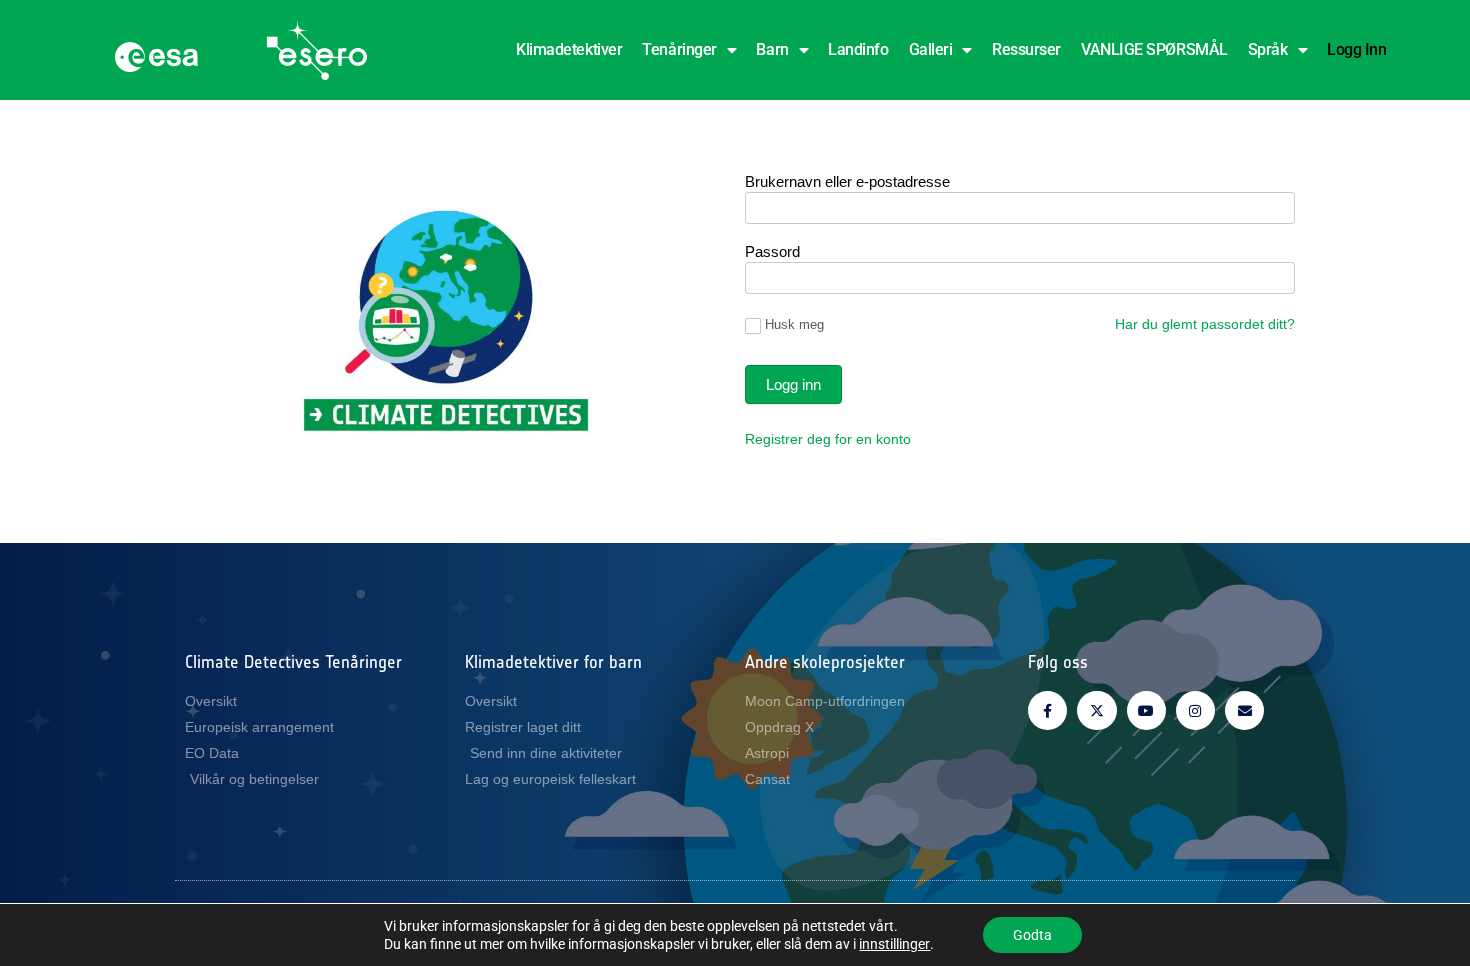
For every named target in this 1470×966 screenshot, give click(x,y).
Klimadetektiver (569, 49)
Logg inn (1356, 49)
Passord (772, 252)
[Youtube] (1146, 710)
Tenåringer (679, 49)
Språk (1268, 49)
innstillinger (894, 944)
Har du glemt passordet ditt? (1205, 324)
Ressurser (1026, 49)
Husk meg (794, 324)
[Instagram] (1195, 710)
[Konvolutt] (1244, 710)
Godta (1032, 935)
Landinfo (858, 49)
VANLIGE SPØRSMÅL (1154, 49)
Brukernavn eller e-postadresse (847, 182)
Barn (772, 49)
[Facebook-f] (1047, 710)
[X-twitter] (1096, 710)
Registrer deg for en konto (828, 439)
